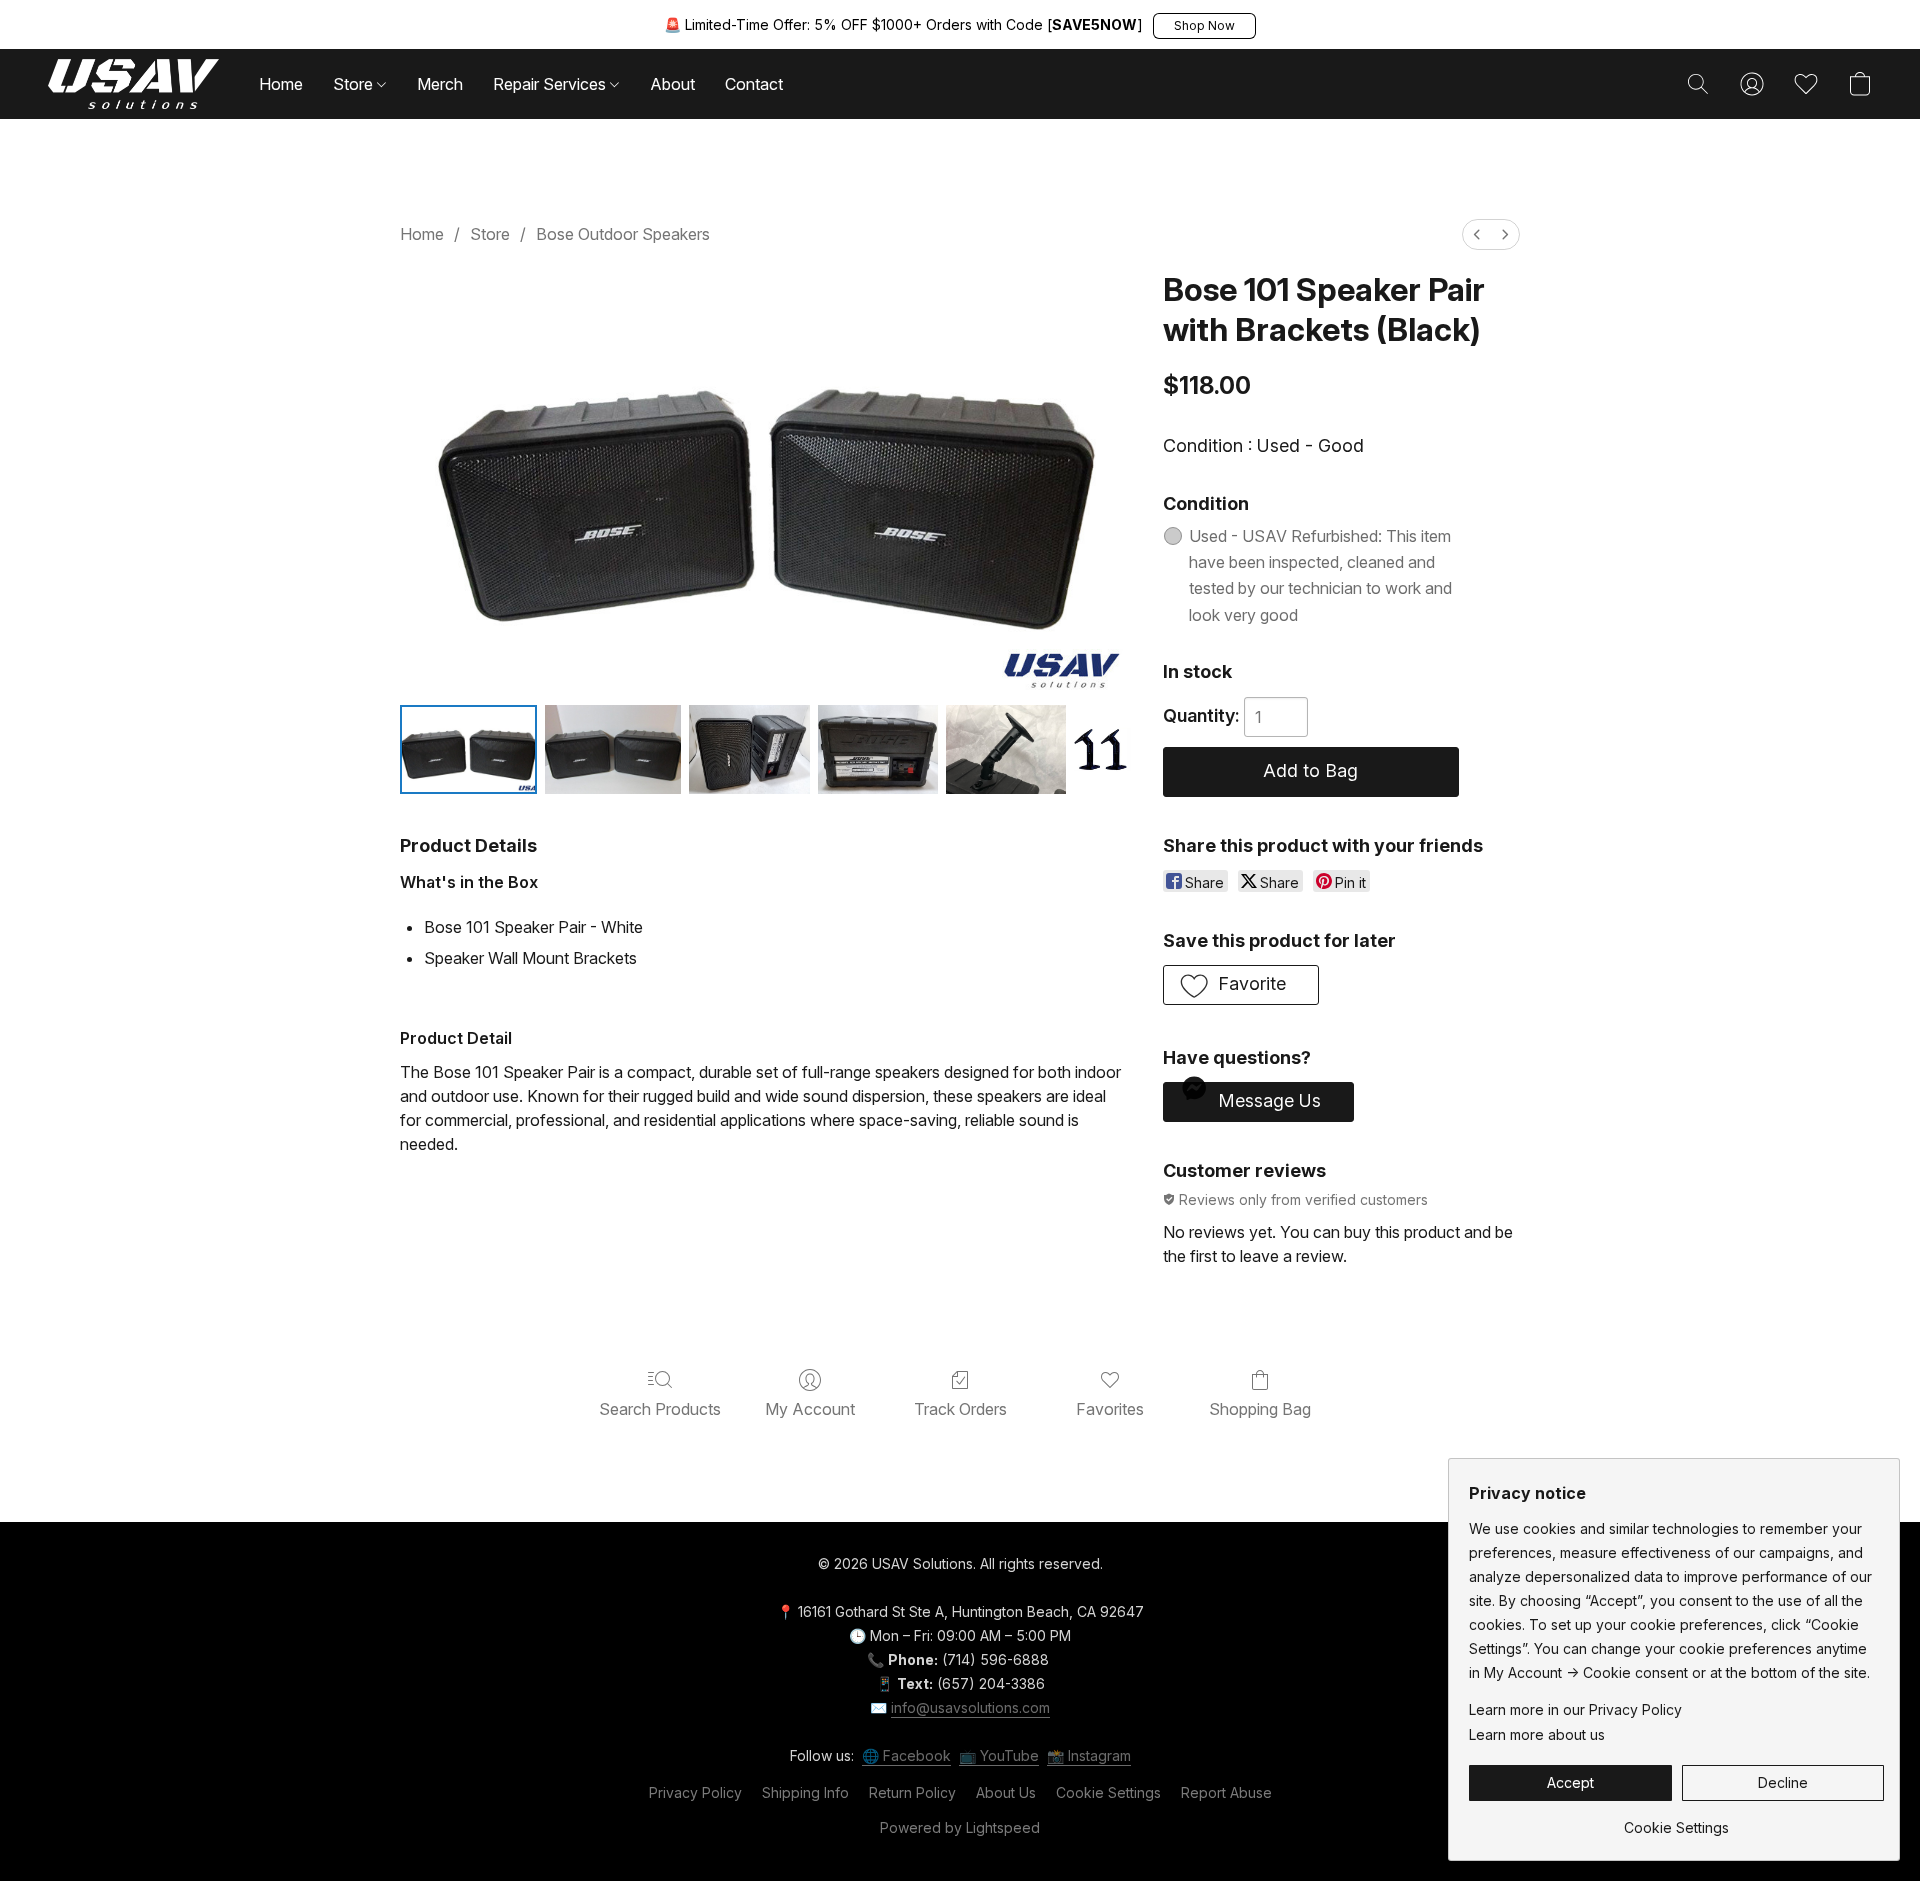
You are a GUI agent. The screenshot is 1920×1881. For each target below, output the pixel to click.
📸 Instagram (1089, 1755)
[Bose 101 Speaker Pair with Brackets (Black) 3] (878, 749)
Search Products (660, 1409)
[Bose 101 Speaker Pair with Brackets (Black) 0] (468, 749)
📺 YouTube (999, 1755)
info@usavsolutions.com (970, 1707)
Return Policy (912, 1792)
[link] (1676, 1820)
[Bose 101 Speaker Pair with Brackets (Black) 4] (1006, 749)
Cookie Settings (1108, 1792)
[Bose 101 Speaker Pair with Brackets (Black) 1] (613, 749)
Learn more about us (1537, 1734)
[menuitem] (1477, 234)
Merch (440, 84)
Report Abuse (1226, 1792)
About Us (1006, 1792)
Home (281, 84)
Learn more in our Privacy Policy (1575, 1709)
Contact (754, 84)
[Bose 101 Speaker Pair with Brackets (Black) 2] (749, 749)
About (672, 84)
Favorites (1110, 1409)
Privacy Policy (695, 1792)
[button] (1204, 26)
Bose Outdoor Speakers (623, 234)
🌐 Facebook (906, 1755)
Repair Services (551, 84)
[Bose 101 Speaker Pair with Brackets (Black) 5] (1102, 749)
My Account (810, 1409)
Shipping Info (805, 1792)
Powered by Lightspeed (960, 1827)
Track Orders (960, 1409)
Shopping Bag (1260, 1409)
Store (355, 84)
